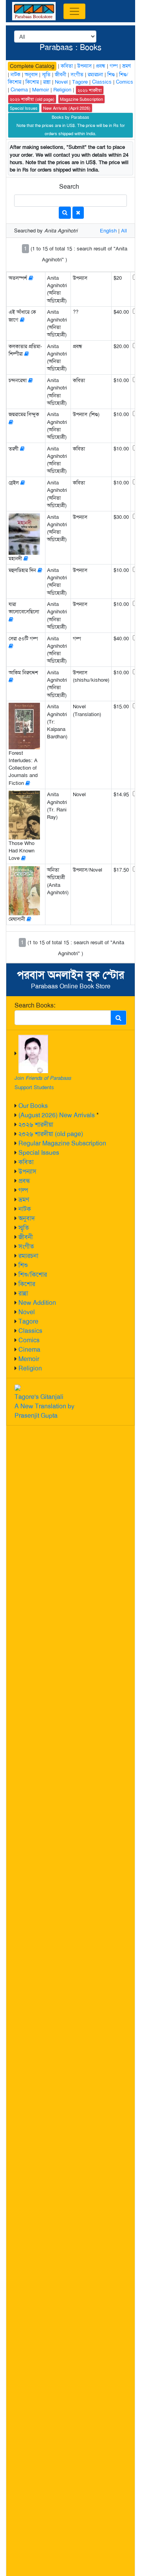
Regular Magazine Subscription (62, 1143)
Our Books (33, 1106)
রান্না (23, 1293)
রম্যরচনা (28, 1256)
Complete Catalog (32, 66)
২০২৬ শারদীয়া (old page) (51, 1134)
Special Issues (39, 1153)
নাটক (25, 1209)
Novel (27, 1312)
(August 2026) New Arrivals (57, 1115)
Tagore (28, 1321)
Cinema (29, 1350)
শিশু (23, 1265)
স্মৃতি (24, 1228)
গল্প (23, 1190)
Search (69, 187)
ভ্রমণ (24, 1200)
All (124, 231)
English (108, 231)
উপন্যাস (27, 1171)
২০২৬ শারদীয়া (36, 1125)
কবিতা (26, 1162)
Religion (30, 1368)
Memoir (29, 1359)
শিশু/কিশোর (33, 1275)
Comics (29, 1340)
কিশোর (27, 1284)
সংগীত (26, 1246)
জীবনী (26, 1237)
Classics (30, 1331)
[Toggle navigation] (74, 11)
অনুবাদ (27, 1218)
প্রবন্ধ (24, 1181)
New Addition (37, 1303)
